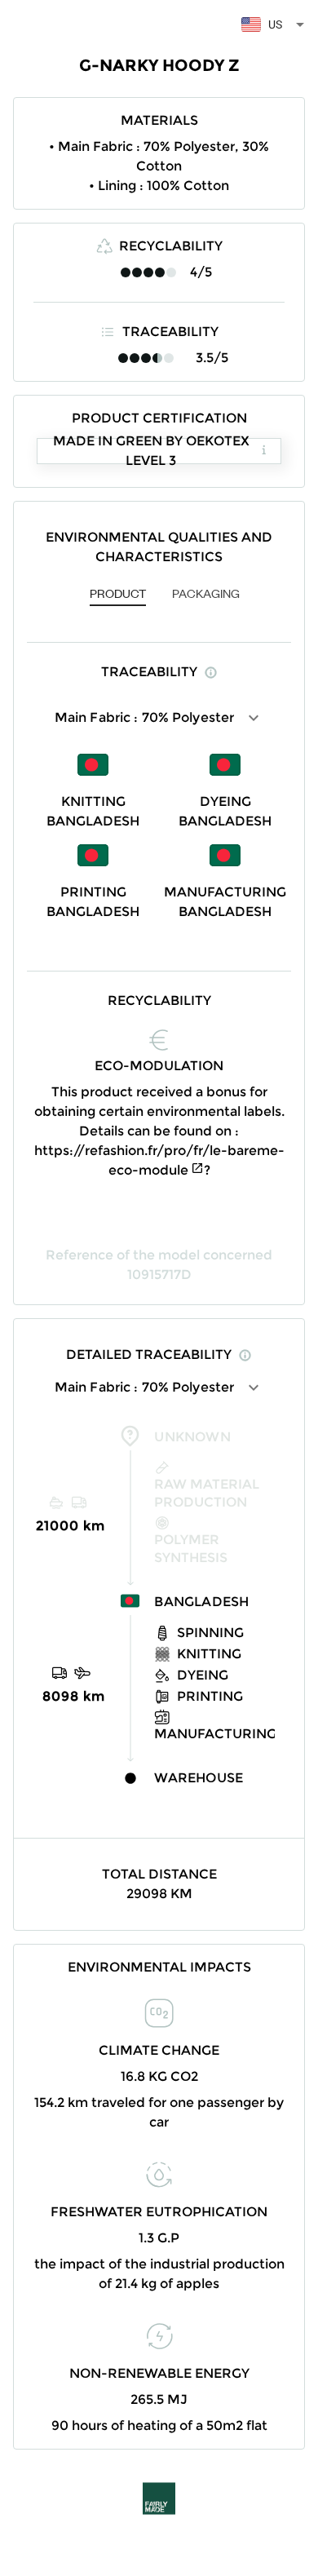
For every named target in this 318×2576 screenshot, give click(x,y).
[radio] (126, 272)
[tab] (118, 595)
